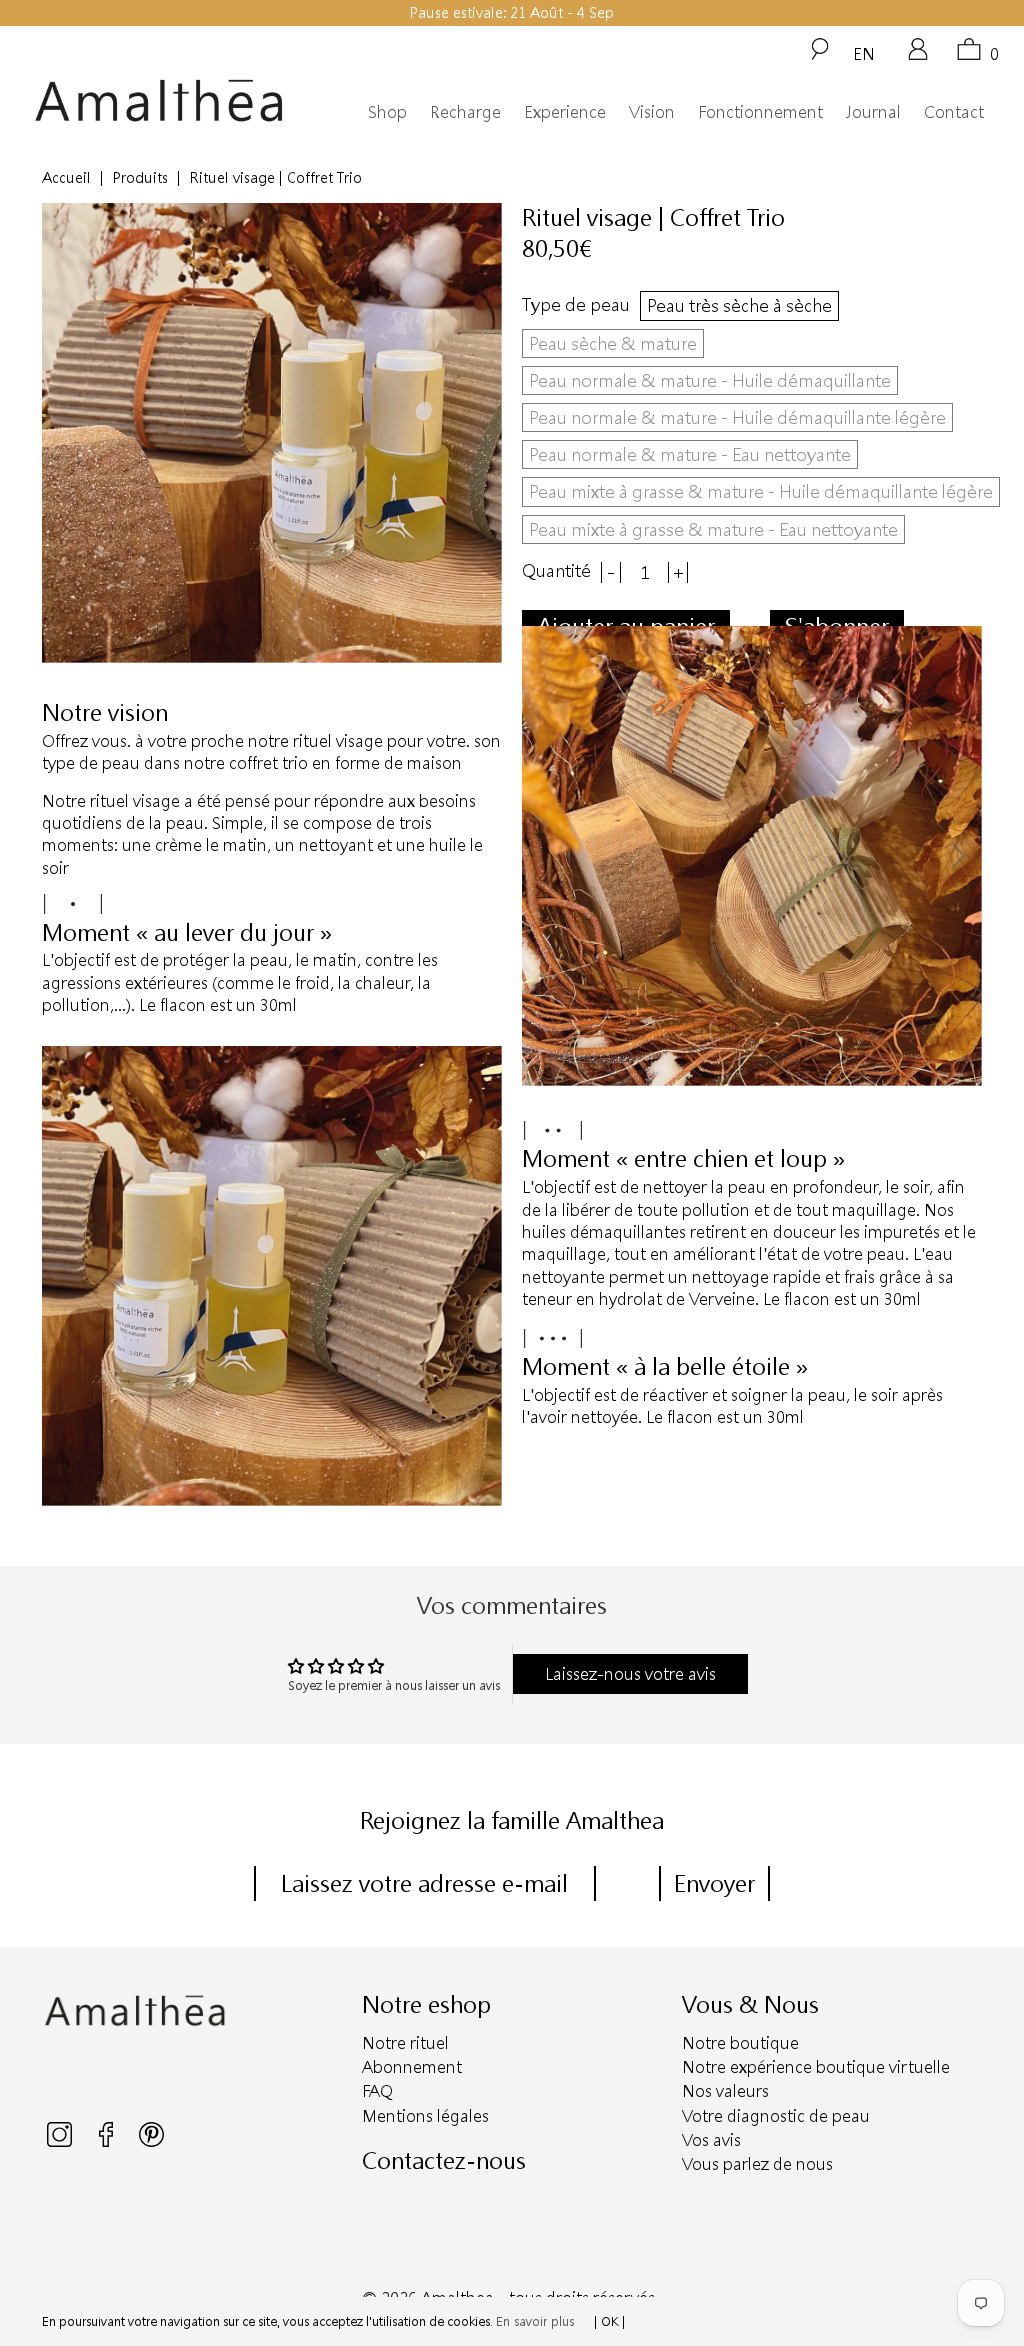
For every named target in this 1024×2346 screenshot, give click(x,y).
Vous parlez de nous (757, 2163)
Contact (954, 111)
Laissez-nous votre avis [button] (630, 1673)
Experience (565, 111)
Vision (652, 111)
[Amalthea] (159, 101)
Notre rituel (405, 2042)
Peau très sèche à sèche (739, 305)
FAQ (377, 2090)
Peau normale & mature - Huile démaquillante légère (737, 417)
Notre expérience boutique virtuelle (816, 2066)
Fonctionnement (760, 111)
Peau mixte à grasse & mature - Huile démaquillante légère (761, 491)
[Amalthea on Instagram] (61, 2142)
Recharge (465, 111)
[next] (957, 856)
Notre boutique (740, 2042)
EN (864, 53)
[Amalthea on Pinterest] (151, 2142)
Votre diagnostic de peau (776, 2115)
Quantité (556, 570)
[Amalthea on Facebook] (107, 2142)
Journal (873, 111)
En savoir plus (535, 2321)
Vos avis (711, 2139)
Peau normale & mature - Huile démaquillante (710, 380)
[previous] (546, 856)
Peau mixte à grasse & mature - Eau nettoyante (713, 529)
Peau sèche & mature (613, 343)
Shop (387, 111)
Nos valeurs (725, 2090)
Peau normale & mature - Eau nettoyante (690, 454)
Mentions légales (425, 2115)
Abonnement (412, 2066)
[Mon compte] (918, 56)
